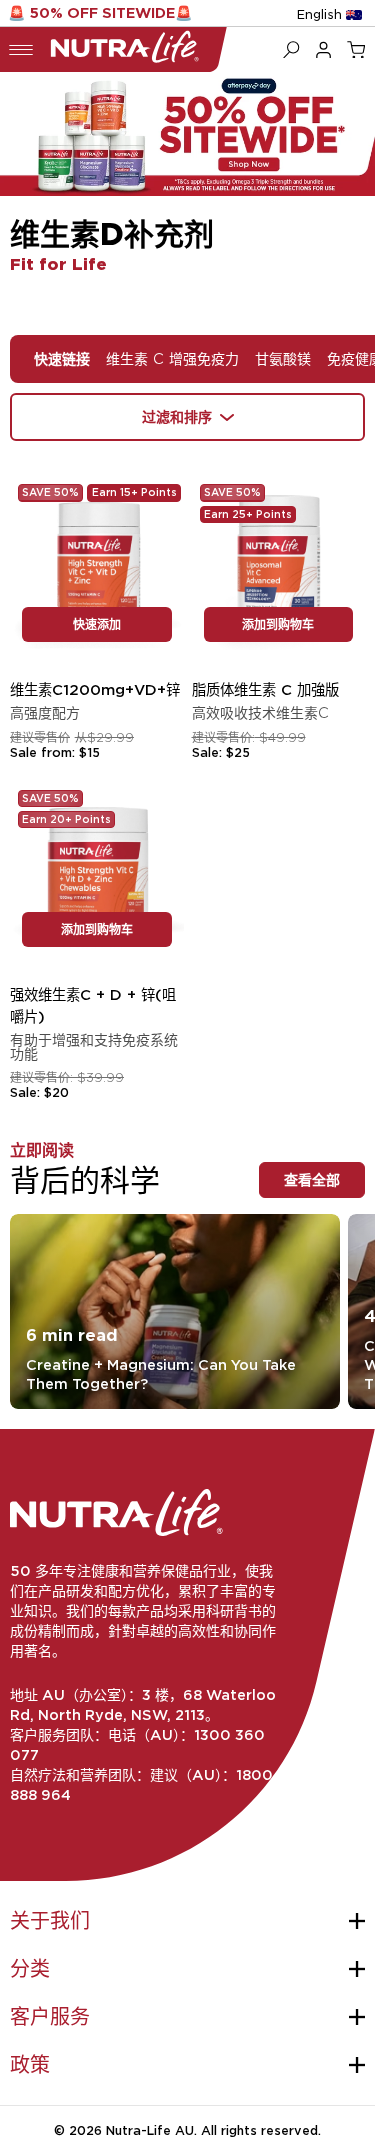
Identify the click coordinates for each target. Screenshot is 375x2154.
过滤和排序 (177, 416)
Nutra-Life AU (150, 2130)
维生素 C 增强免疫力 (172, 358)
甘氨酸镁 (283, 358)
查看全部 (312, 1179)
